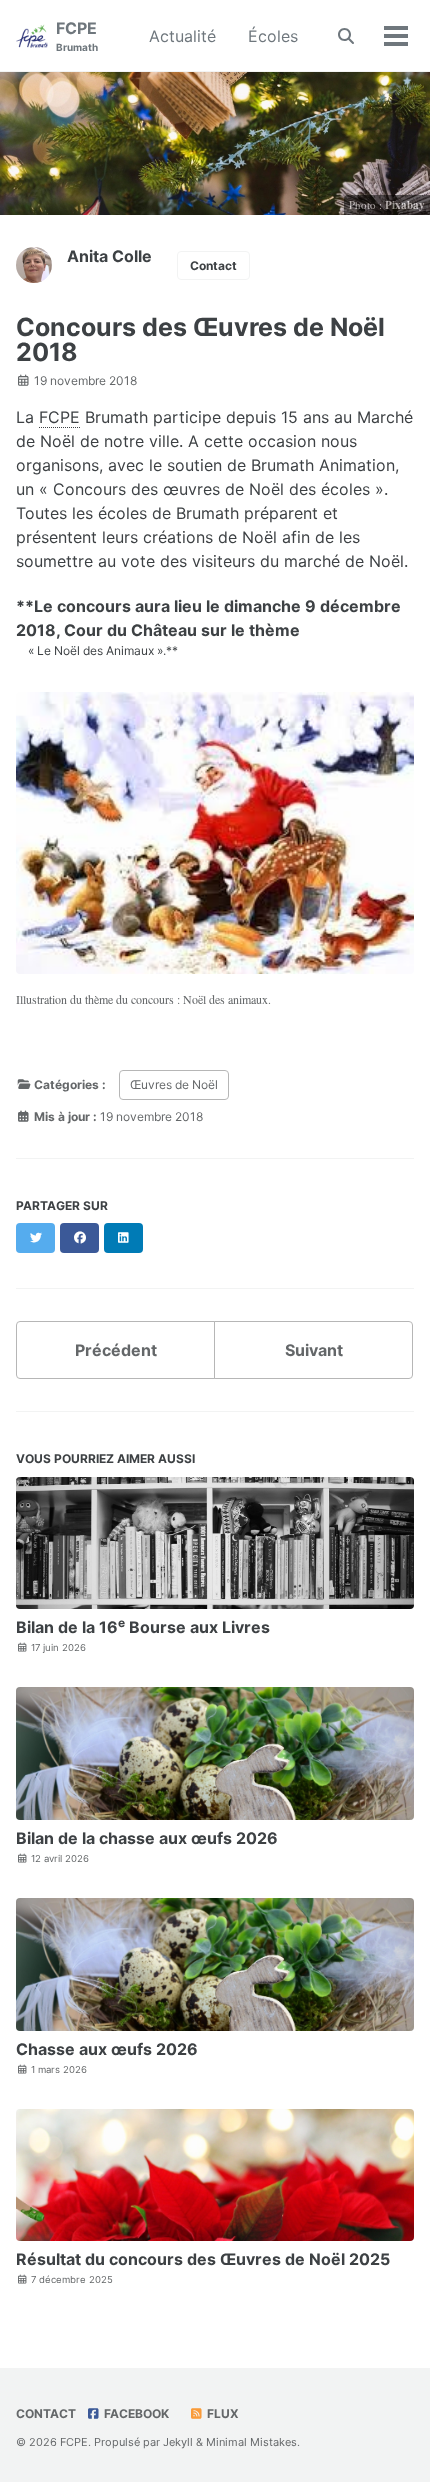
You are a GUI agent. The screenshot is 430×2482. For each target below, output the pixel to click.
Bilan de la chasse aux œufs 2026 (147, 1838)
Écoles (273, 36)
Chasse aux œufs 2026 (107, 2049)
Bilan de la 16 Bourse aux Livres (143, 1627)
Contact (213, 265)
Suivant (314, 1350)
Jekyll (178, 2442)
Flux (221, 2413)
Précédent (116, 1350)
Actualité (182, 36)
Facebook (135, 2413)
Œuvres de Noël (174, 1084)
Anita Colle (109, 256)
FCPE (77, 35)
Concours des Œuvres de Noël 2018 (200, 339)
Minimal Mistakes (251, 2442)
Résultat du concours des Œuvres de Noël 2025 (203, 2259)
